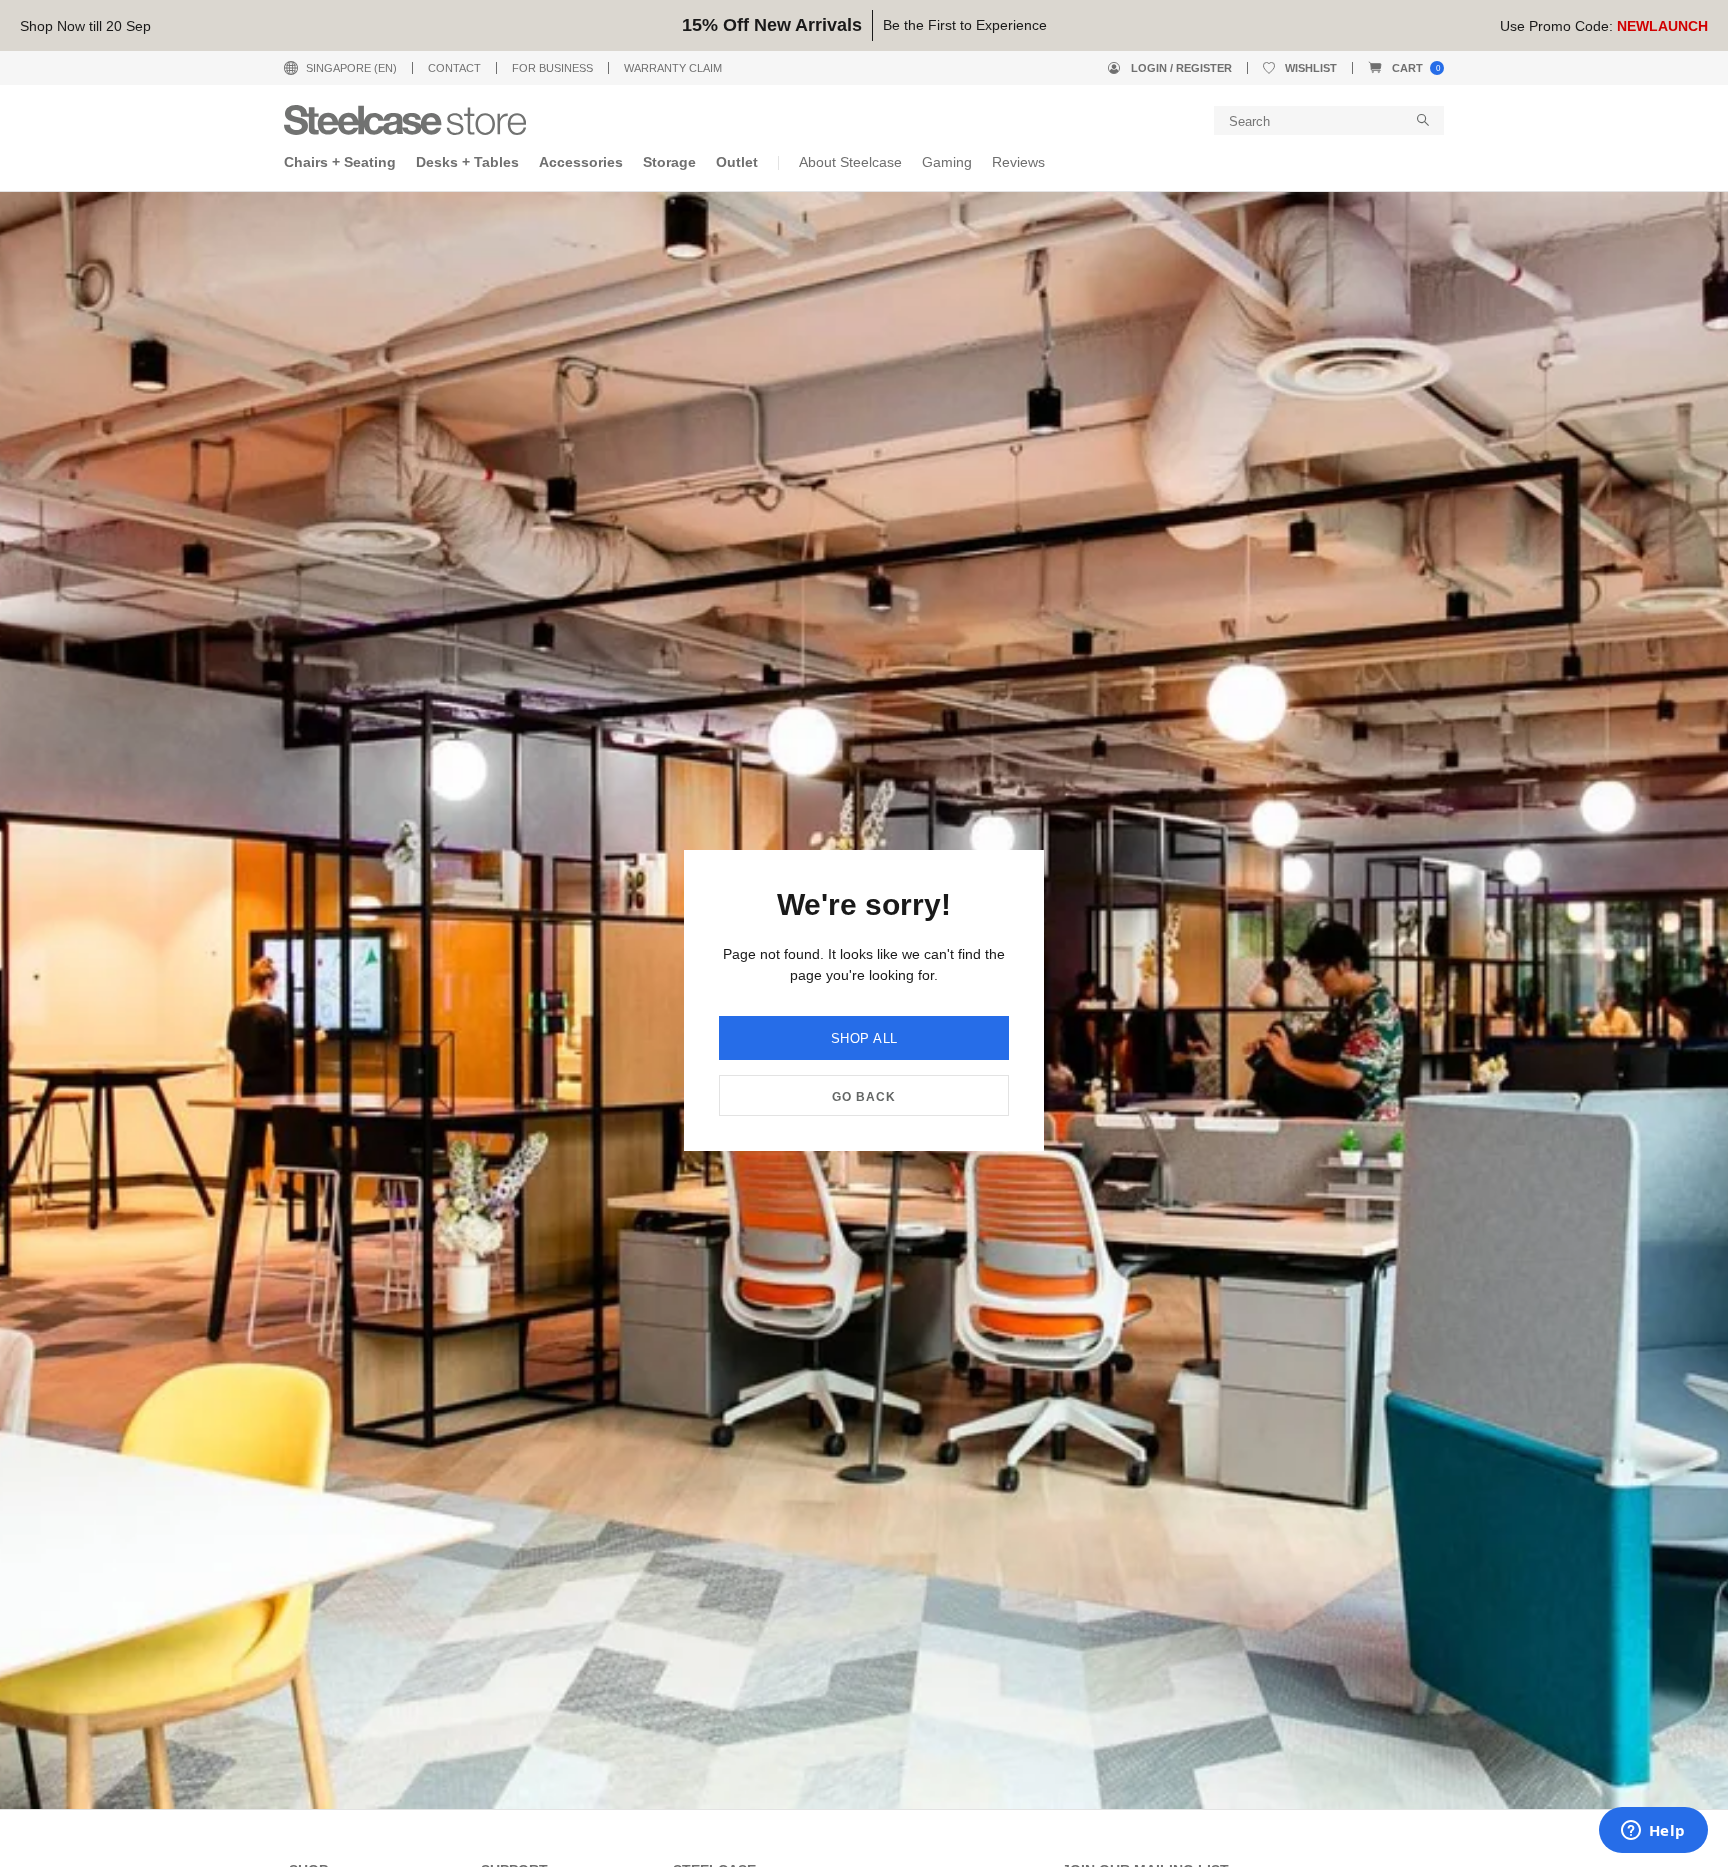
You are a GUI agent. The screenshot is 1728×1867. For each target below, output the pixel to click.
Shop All (864, 1038)
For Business (552, 68)
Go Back (864, 1097)
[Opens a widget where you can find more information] (1653, 1832)
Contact (454, 68)
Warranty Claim (673, 68)
